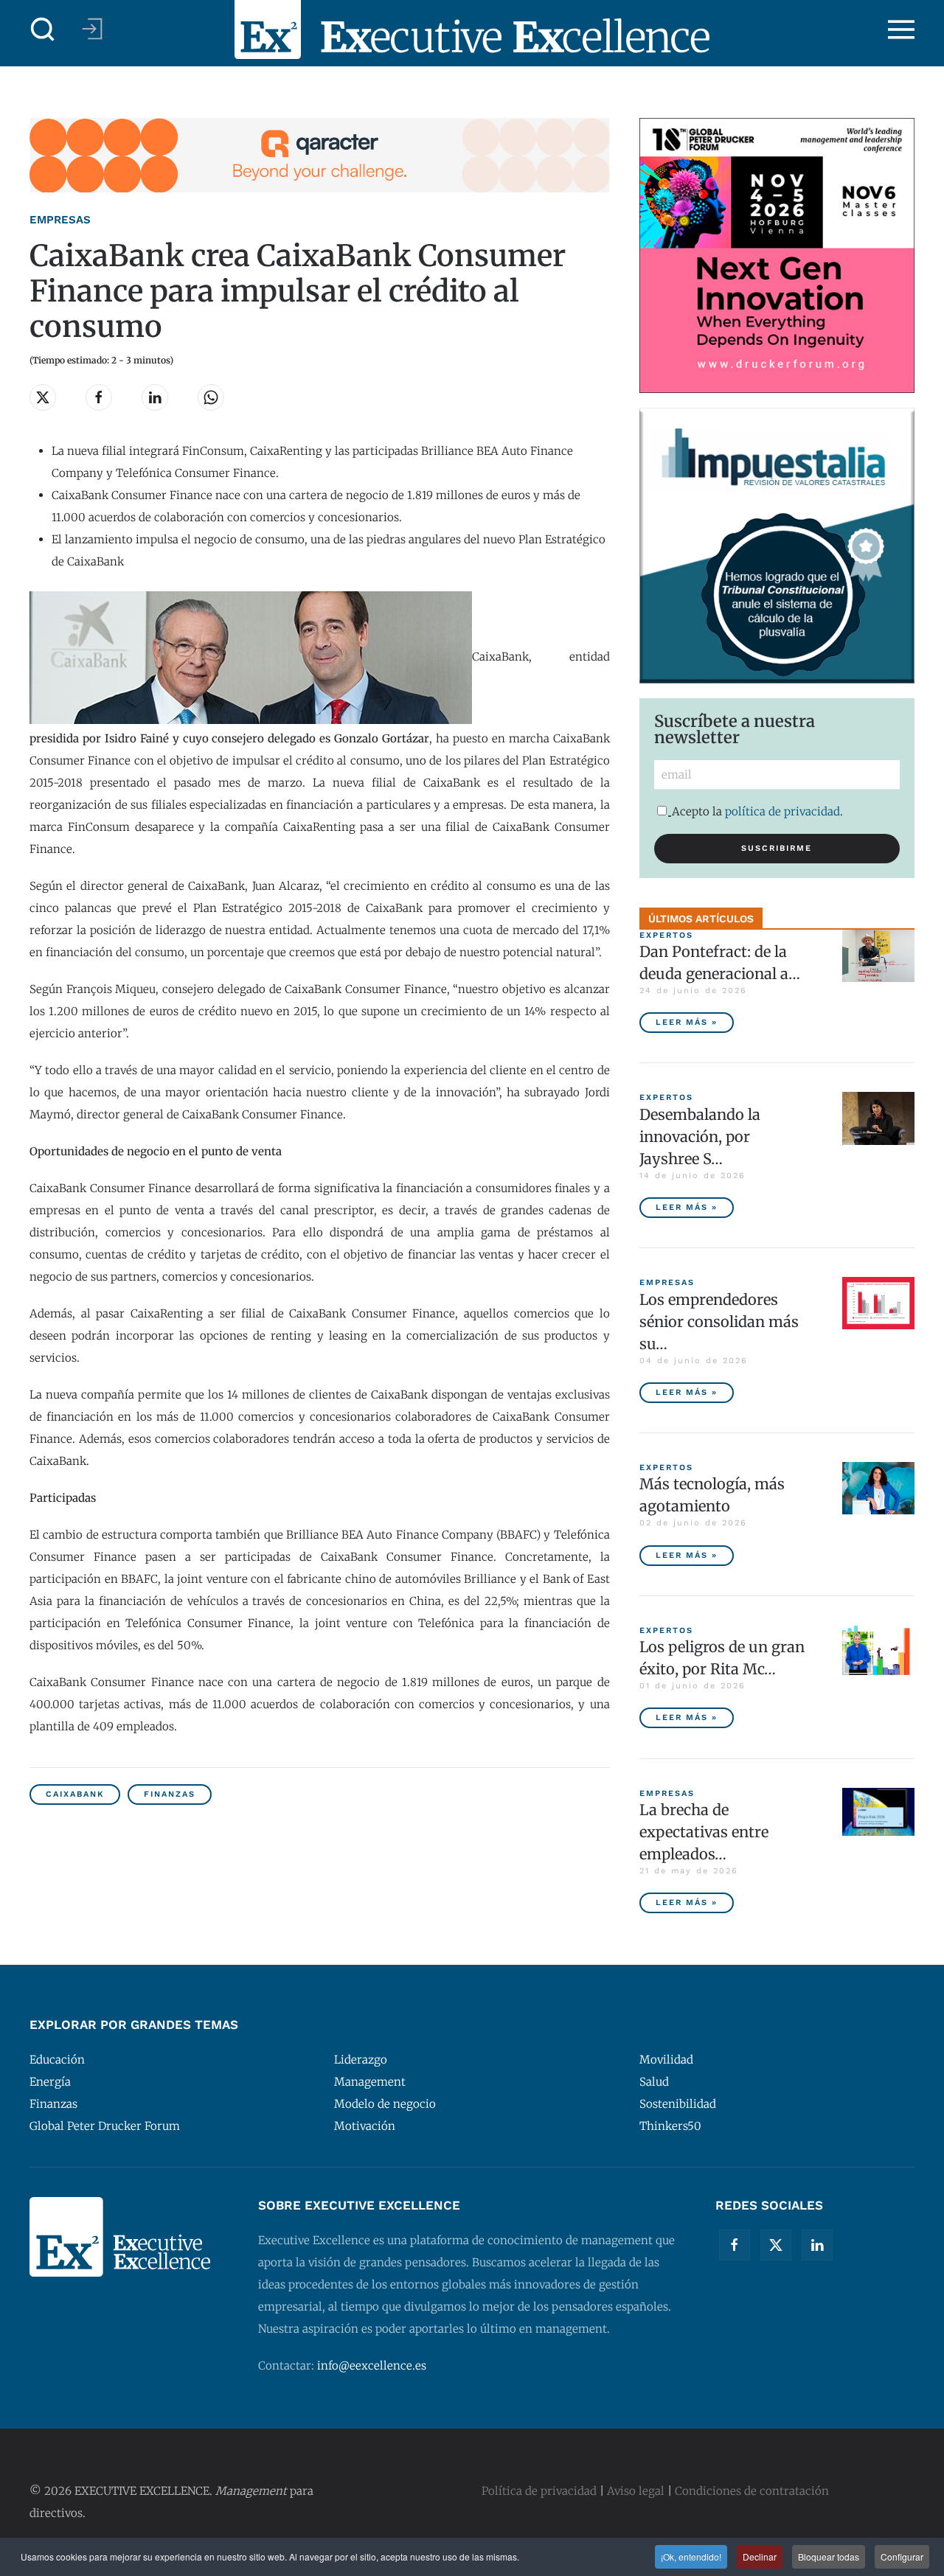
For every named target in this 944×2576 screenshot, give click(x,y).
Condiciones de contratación (752, 2491)
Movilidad (666, 2060)
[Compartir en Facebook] (99, 397)
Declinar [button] (760, 2556)
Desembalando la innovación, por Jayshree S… (700, 1136)
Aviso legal (636, 2491)
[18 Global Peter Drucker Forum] (777, 255)
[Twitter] (776, 2245)
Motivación (365, 2126)
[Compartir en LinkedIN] (155, 397)
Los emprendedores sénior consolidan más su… (719, 1322)
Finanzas (170, 1794)
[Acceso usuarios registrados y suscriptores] (92, 29)
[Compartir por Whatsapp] (211, 397)
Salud (654, 2082)
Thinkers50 (670, 2126)
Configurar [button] (902, 2556)
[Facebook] (735, 2245)
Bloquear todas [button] (829, 2556)
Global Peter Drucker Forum (105, 2126)
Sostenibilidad (678, 2104)
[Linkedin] (817, 2245)
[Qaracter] (320, 154)
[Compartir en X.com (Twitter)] (43, 397)
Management (370, 2082)
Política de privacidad (539, 2491)
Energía (50, 2082)
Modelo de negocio (385, 2104)
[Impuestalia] (777, 544)
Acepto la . (757, 811)
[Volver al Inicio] (472, 29)
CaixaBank (75, 1794)
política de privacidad (782, 811)
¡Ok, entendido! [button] (691, 2556)
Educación (57, 2060)
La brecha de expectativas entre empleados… (704, 1832)
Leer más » (687, 1022)
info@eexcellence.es (372, 2366)
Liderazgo (361, 2060)
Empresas (60, 220)
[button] (43, 29)
